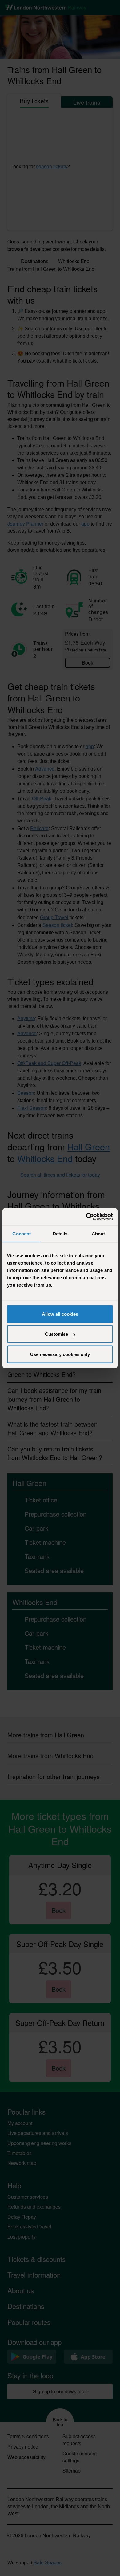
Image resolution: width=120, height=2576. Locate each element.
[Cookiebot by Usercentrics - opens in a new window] (86, 1217)
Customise (56, 1334)
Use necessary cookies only (60, 1354)
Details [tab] (60, 1234)
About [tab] (98, 1234)
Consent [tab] (22, 1234)
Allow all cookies (60, 1314)
